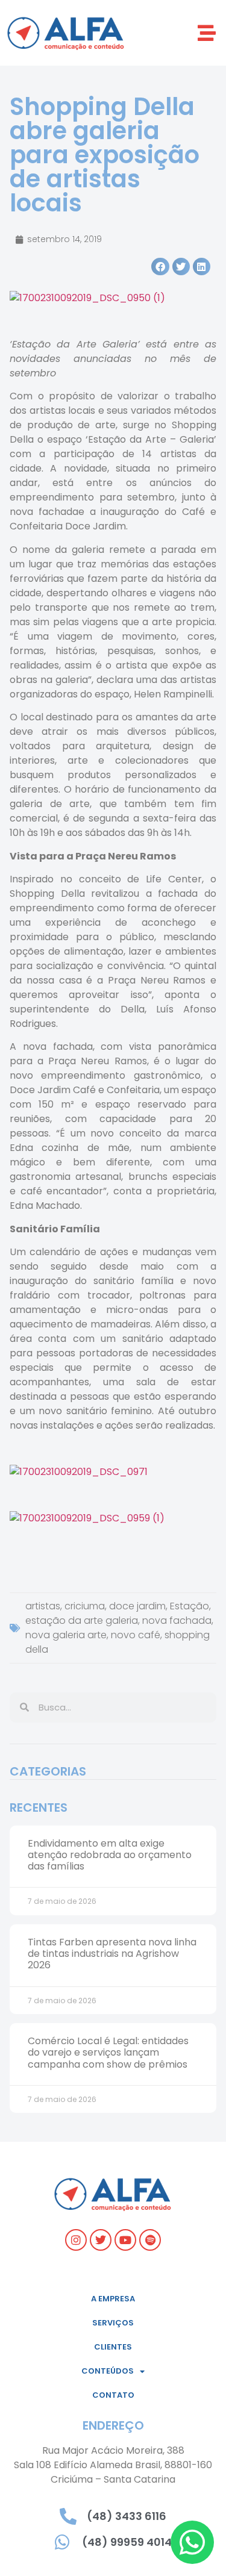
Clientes (113, 2347)
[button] (206, 33)
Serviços (113, 2323)
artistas (43, 1606)
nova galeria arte (66, 1635)
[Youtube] (125, 2240)
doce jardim (137, 1606)
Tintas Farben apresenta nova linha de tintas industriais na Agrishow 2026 (112, 1954)
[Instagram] (76, 2240)
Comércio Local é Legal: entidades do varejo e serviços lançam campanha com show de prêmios (108, 2052)
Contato (113, 2395)
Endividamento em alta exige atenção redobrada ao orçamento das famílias (110, 1855)
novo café (136, 1635)
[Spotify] (150, 2240)
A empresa (113, 2299)
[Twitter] (101, 2240)
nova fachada (177, 1620)
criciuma (85, 1606)
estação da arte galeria (82, 1620)
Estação (190, 1606)
